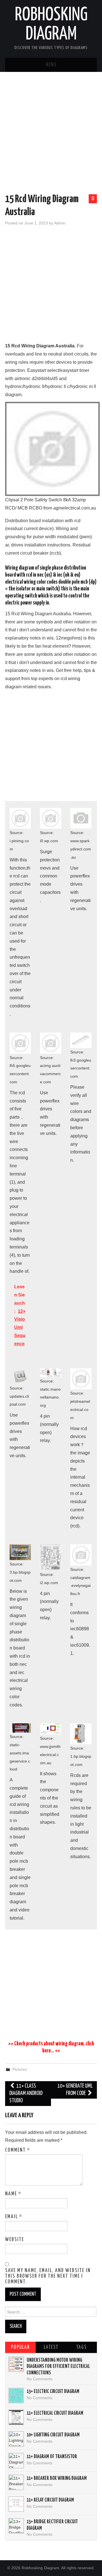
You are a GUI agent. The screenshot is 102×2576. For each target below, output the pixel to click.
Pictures (20, 2069)
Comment (18, 2150)
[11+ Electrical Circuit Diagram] (16, 2417)
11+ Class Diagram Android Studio (26, 2093)
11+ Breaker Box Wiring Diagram (57, 2478)
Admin (60, 223)
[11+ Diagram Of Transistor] (16, 2461)
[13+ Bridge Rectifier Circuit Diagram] (16, 2526)
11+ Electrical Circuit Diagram (55, 2413)
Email (14, 2217)
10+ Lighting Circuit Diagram (53, 2435)
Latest (51, 2347)
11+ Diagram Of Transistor (52, 2457)
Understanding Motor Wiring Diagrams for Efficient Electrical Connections (58, 2367)
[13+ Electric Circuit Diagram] (16, 2396)
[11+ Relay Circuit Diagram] (16, 2504)
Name (13, 2194)
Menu (51, 65)
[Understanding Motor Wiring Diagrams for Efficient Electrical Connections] (16, 2364)
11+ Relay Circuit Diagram (50, 2500)
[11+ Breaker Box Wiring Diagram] (16, 2482)
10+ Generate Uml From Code (75, 2090)
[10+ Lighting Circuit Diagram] (16, 2439)
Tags (81, 2347)
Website (15, 2240)
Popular (20, 2347)
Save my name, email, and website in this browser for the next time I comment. (48, 2276)
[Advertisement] (51, 134)
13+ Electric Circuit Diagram (53, 2392)
